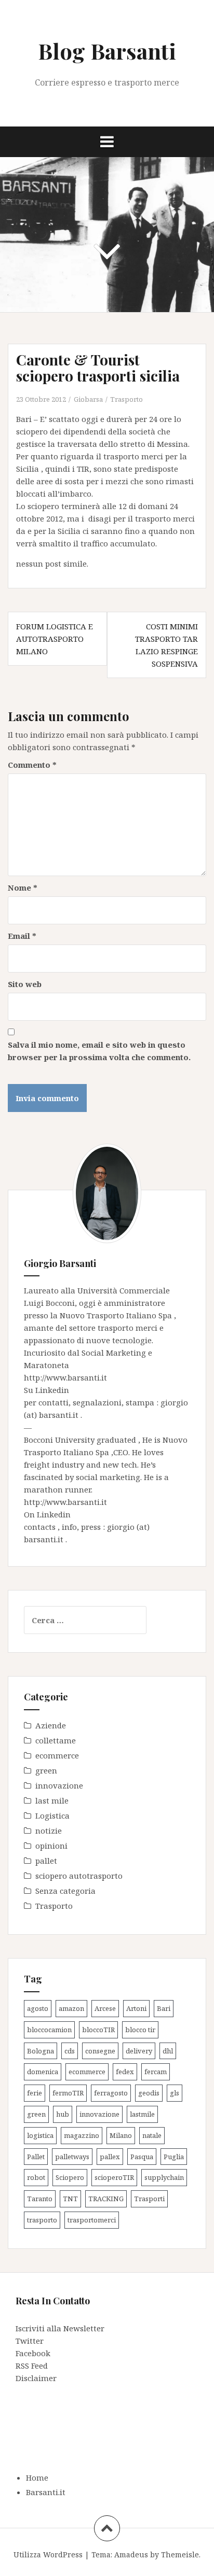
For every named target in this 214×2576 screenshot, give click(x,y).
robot (36, 2177)
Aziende (51, 1725)
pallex (110, 2157)
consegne (100, 2051)
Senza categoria (65, 1891)
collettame (56, 1740)
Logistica (52, 1815)
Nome (23, 888)
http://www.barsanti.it (65, 1377)
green (46, 1770)
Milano (121, 2135)
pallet (46, 1861)
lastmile (142, 2114)
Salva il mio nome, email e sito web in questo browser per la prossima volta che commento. (99, 1051)
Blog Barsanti (107, 51)
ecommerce (57, 1755)
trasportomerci (92, 2220)
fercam (156, 2072)
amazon (71, 2008)
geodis (149, 2093)
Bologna (41, 2051)
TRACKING (106, 2199)
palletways (72, 2157)
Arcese (105, 2008)
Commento (32, 765)
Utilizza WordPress (48, 2554)
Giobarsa (88, 399)
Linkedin (52, 1390)
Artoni (136, 2008)
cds (70, 2051)
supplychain (164, 2177)
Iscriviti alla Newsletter (60, 2328)
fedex (125, 2072)
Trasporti (149, 2199)
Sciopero (70, 2177)
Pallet (36, 2157)
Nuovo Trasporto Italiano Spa (117, 1315)
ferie (35, 2093)
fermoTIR (68, 2093)
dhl (168, 2051)
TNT (70, 2199)
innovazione (59, 1785)
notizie (49, 1831)
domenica (43, 2072)
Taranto (40, 2199)
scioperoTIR (114, 2177)
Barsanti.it (46, 2492)
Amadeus (131, 2554)
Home (37, 2478)
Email (22, 936)
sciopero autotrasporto (79, 1876)
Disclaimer (36, 2378)
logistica (40, 2135)
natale (152, 2135)
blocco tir (140, 2030)
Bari (164, 2008)
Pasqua (142, 2157)
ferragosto (111, 2093)
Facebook (33, 2353)
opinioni (51, 1846)
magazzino (82, 2135)
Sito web (25, 984)
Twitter (30, 2341)
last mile (52, 1800)
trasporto (42, 2220)
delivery (139, 2051)
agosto (38, 2008)
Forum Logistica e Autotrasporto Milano (55, 639)
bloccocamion (49, 2030)
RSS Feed (32, 2366)
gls (175, 2093)
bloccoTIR (98, 2030)
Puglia (174, 2157)
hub (63, 2114)
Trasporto (126, 399)
